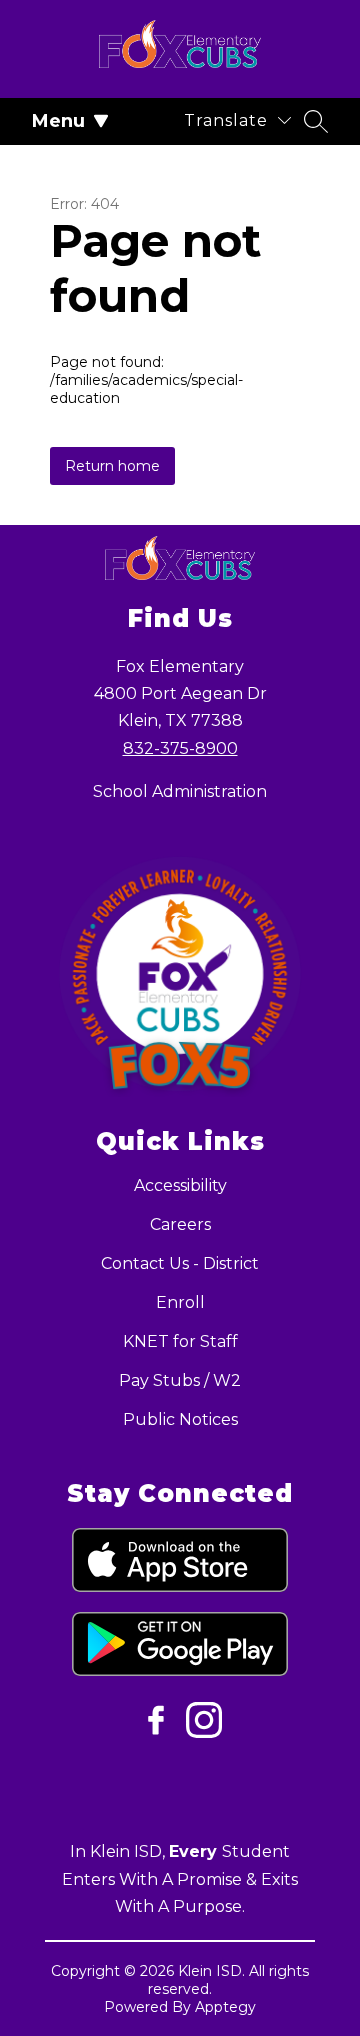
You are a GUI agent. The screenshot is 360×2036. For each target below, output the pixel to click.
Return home (112, 466)
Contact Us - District (180, 1263)
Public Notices (180, 1419)
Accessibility (180, 1185)
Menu (58, 121)
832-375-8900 (180, 748)
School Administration (180, 791)
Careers (180, 1224)
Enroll (180, 1302)
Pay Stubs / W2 (180, 1380)
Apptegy (225, 2007)
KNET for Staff (180, 1341)
